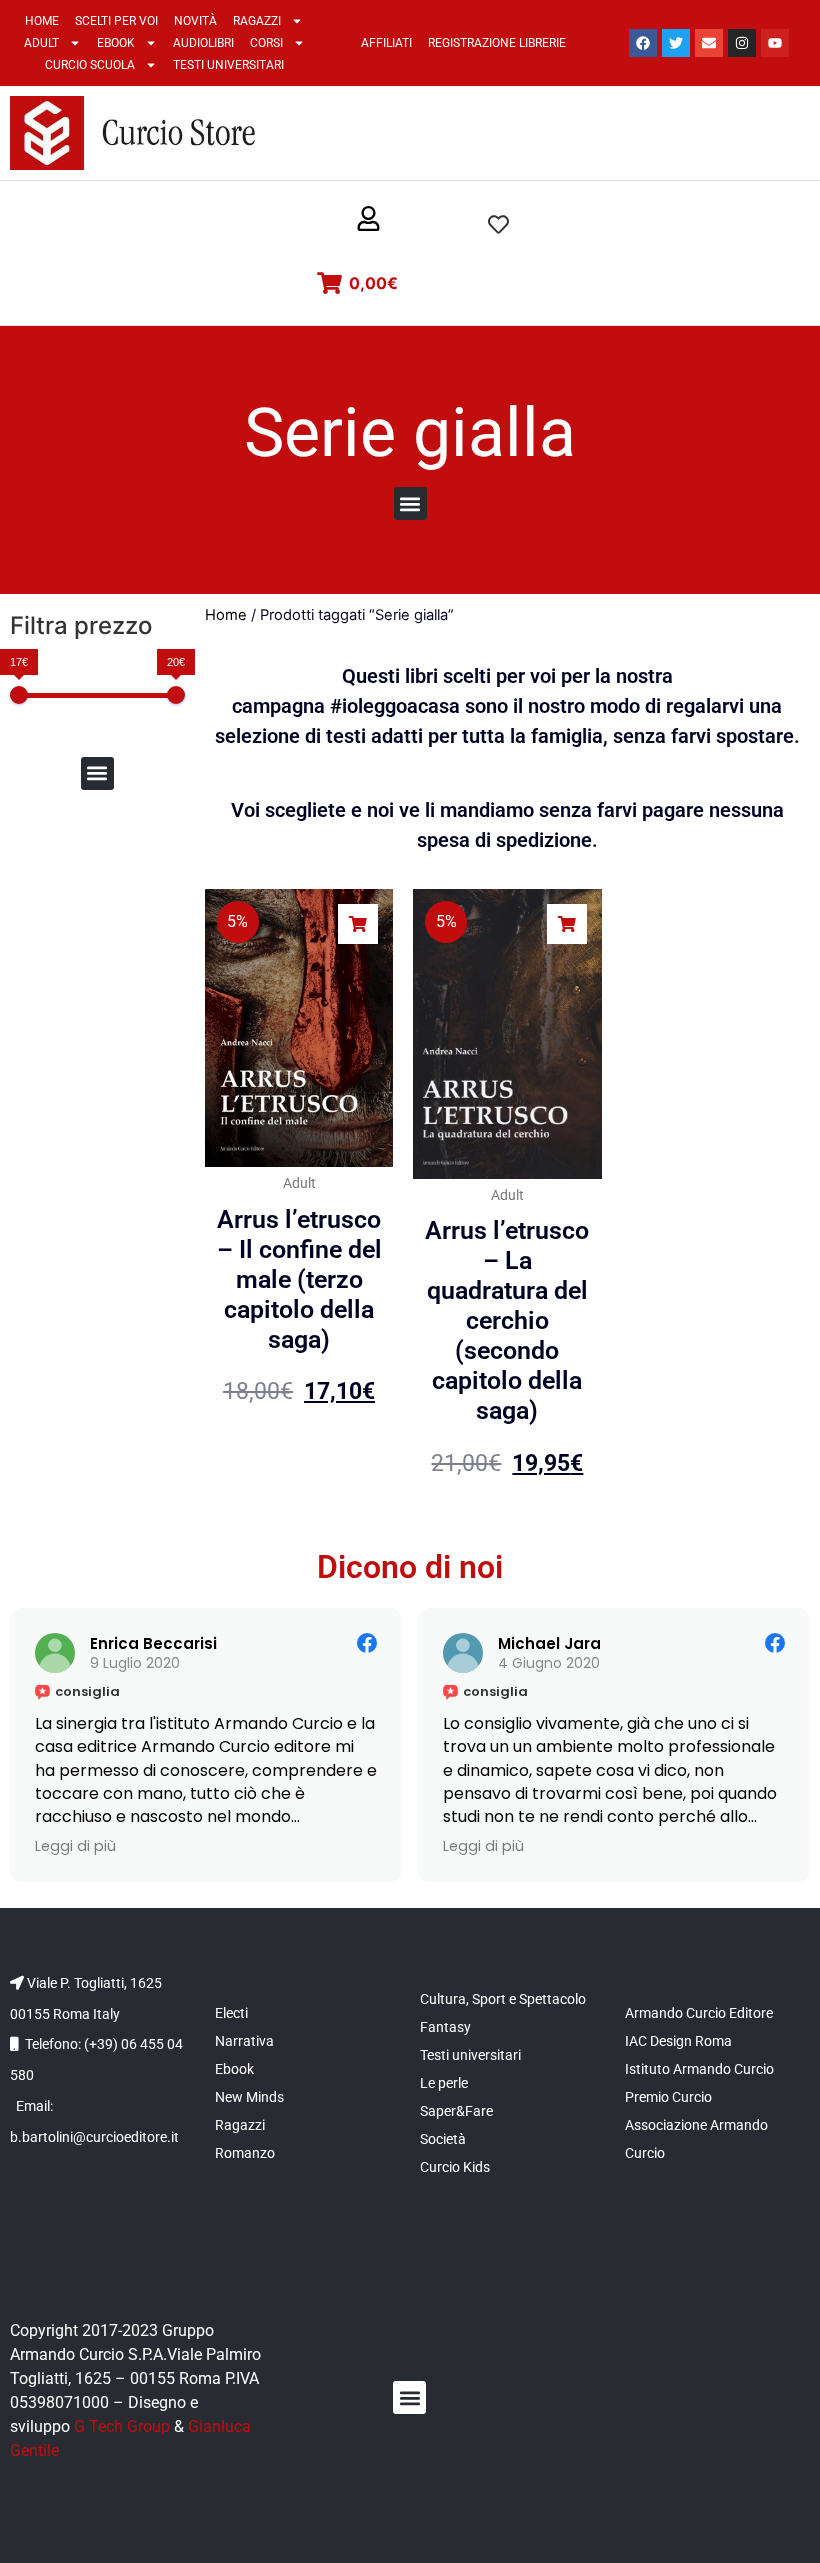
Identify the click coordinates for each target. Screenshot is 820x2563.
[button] (368, 220)
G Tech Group (122, 2426)
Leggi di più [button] (75, 1846)
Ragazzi (257, 21)
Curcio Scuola (90, 65)
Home (42, 21)
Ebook (116, 43)
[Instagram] (742, 43)
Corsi (266, 43)
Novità (195, 21)
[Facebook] (643, 43)
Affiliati (386, 43)
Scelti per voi (116, 21)
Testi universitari (228, 65)
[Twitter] (676, 43)
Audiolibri (203, 43)
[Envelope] (709, 43)
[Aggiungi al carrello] (358, 924)
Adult (41, 43)
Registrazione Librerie (497, 43)
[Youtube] (775, 43)
